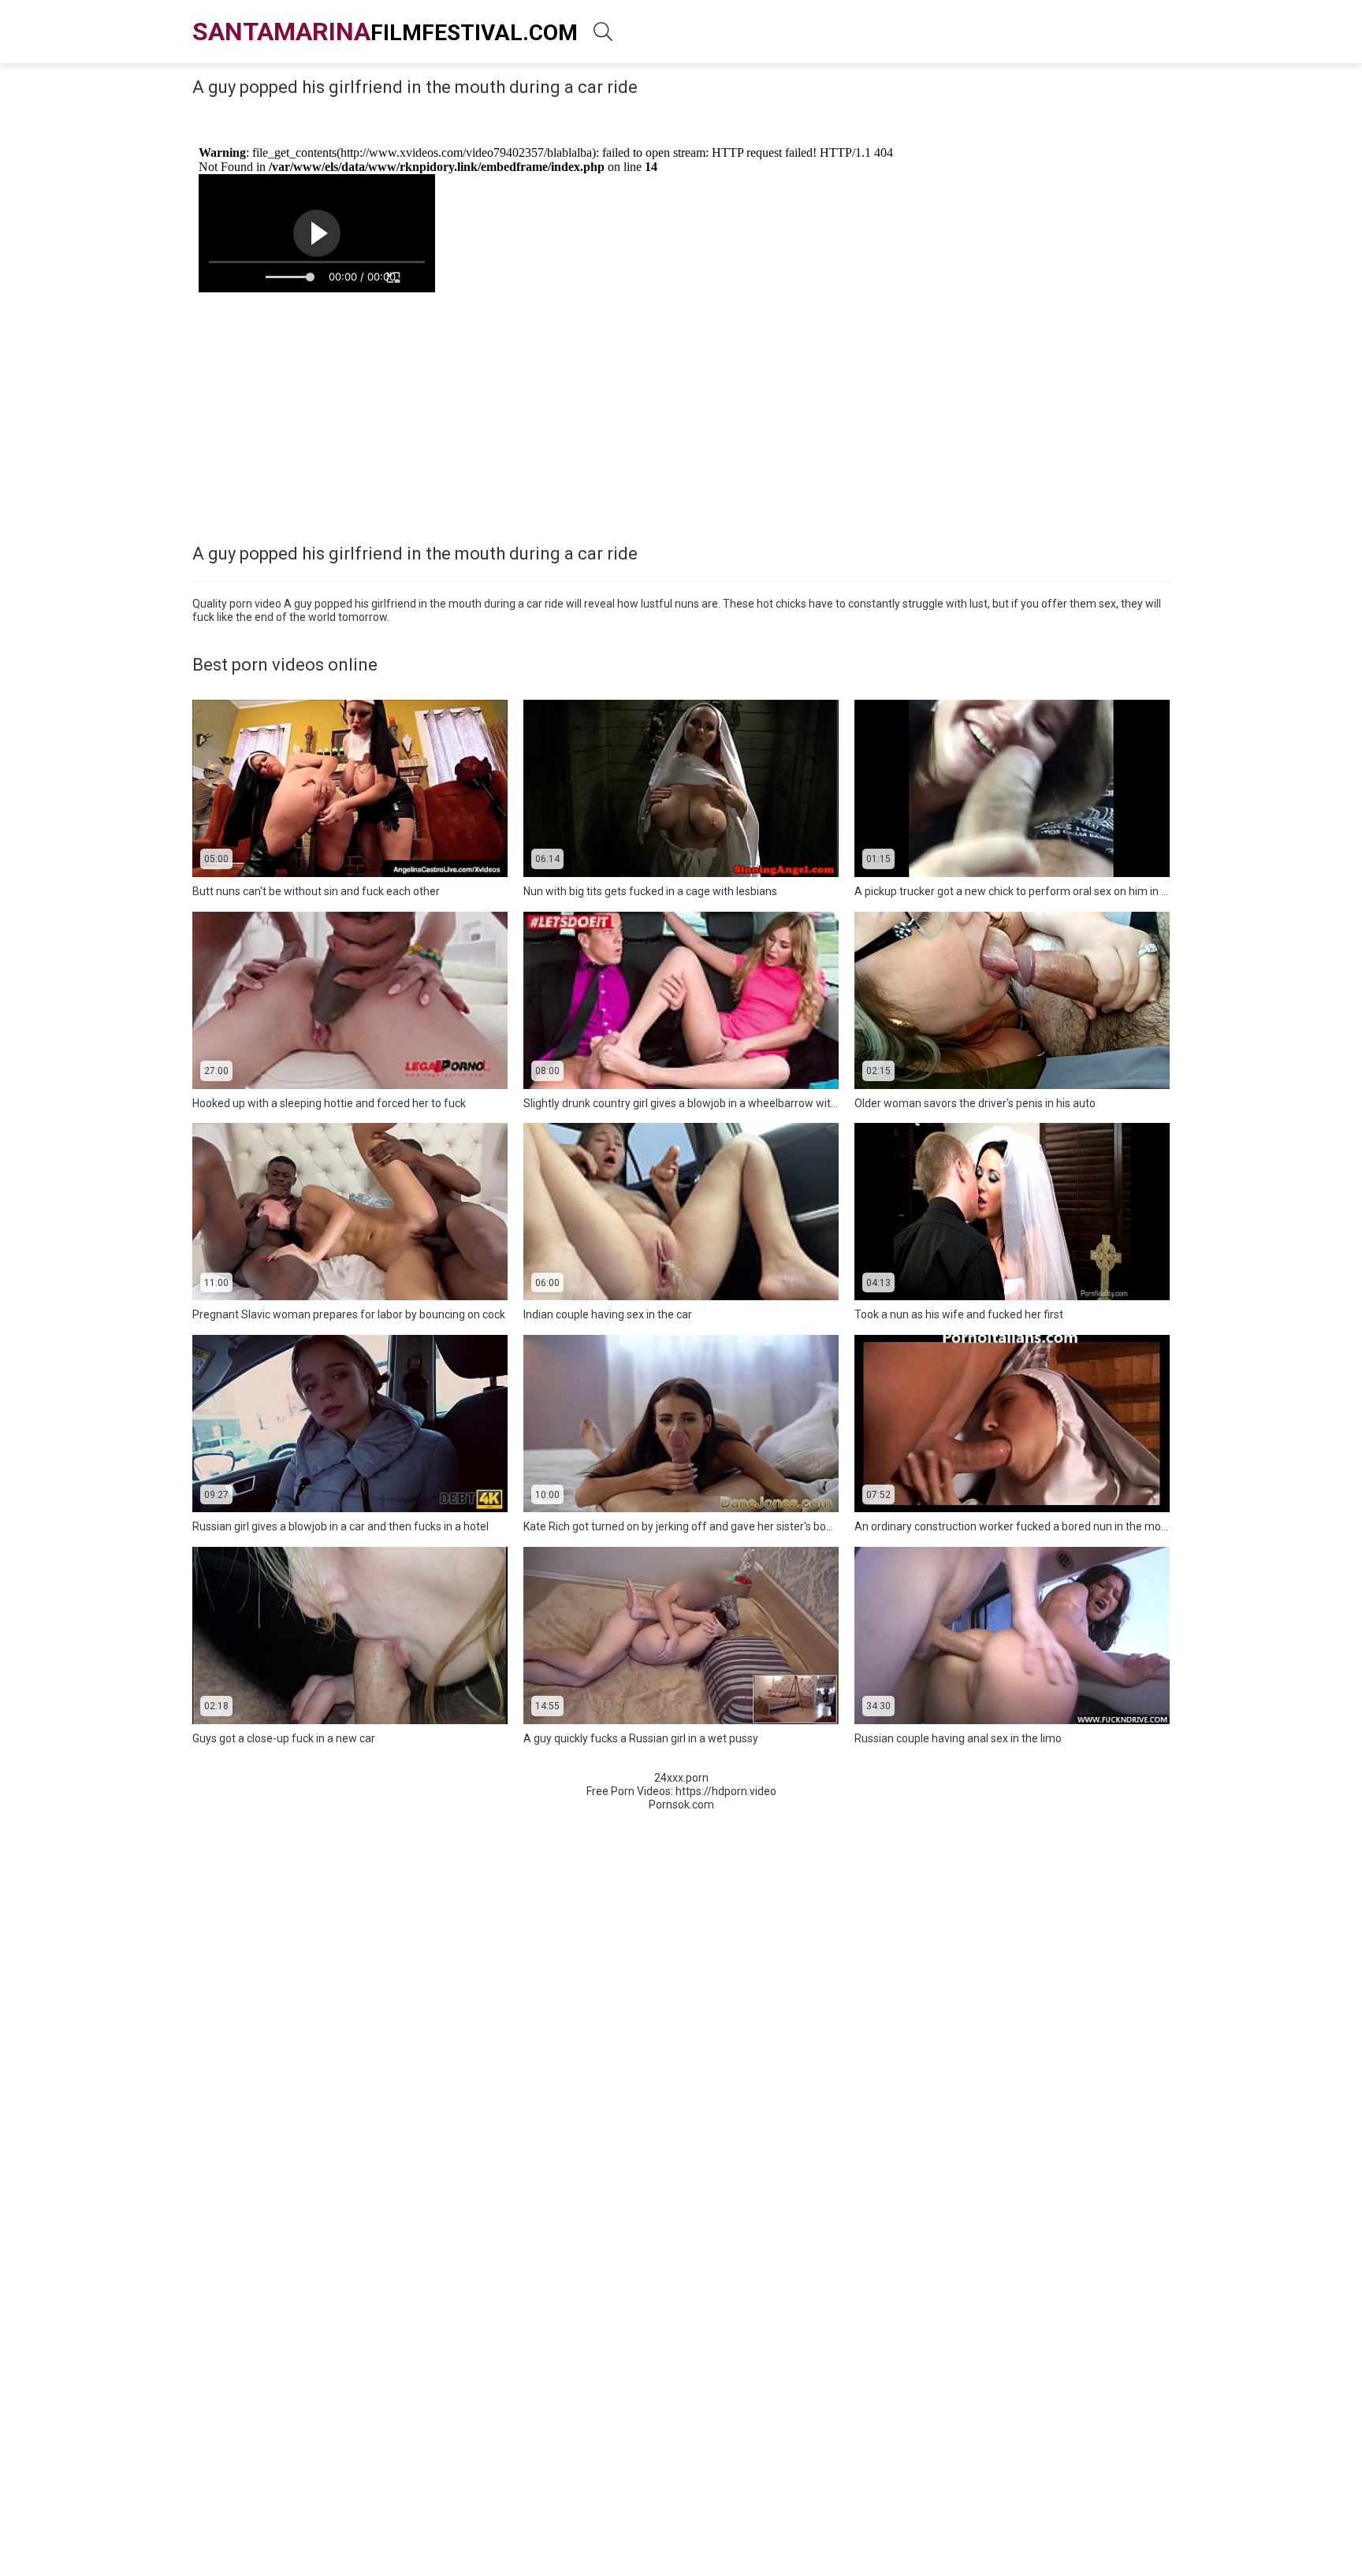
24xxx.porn (681, 1778)
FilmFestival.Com (385, 32)
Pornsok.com (681, 1805)
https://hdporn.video (726, 1791)
